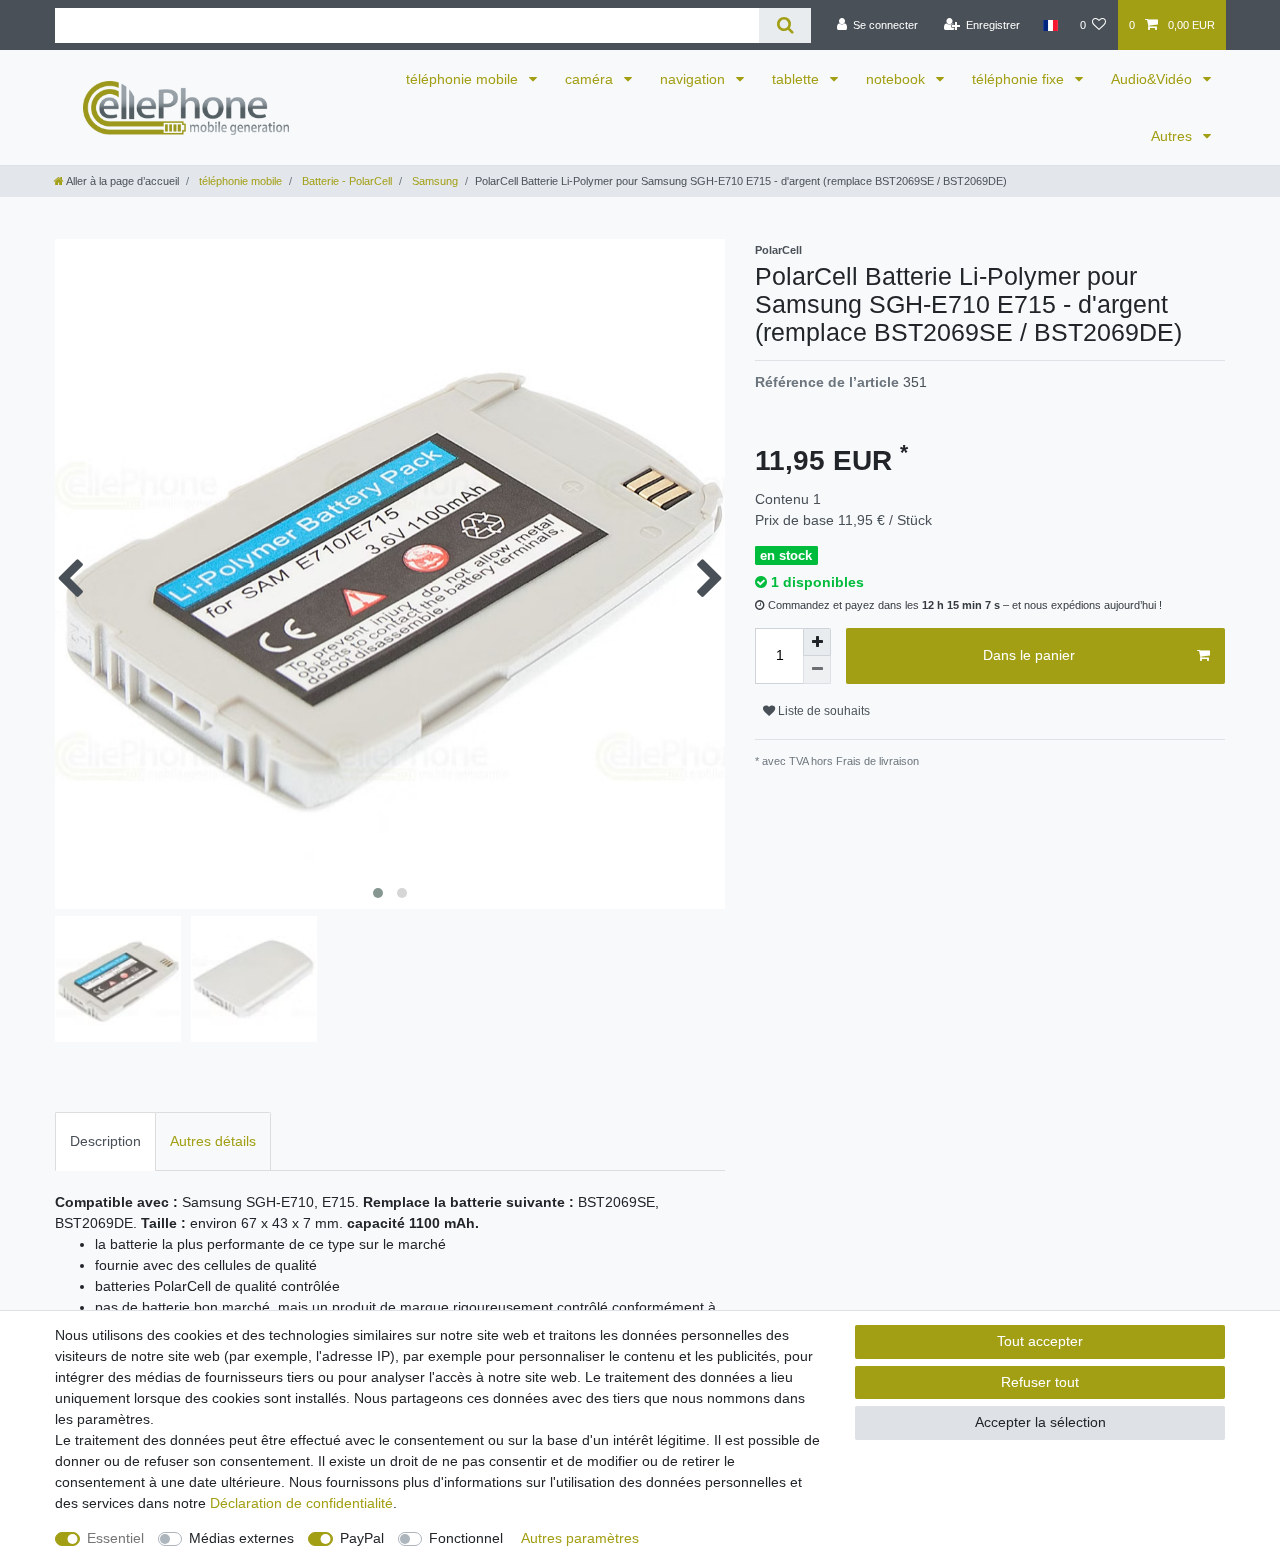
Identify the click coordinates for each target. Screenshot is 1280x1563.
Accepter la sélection (1040, 1422)
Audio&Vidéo (1153, 79)
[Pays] (1049, 25)
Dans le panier (1029, 655)
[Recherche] (784, 25)
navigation (694, 79)
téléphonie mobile (464, 79)
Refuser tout (1040, 1382)
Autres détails (213, 1141)
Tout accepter (1040, 1341)
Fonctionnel (466, 1538)
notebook (897, 79)
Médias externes (241, 1538)
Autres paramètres (580, 1538)
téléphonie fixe (1020, 79)
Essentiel (115, 1538)
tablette (797, 79)
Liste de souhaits (822, 711)
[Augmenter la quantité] (817, 642)
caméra (591, 79)
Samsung (433, 181)
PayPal (362, 1538)
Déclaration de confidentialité (301, 1503)
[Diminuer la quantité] (817, 670)
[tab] (105, 1141)
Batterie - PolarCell (345, 181)
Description (105, 1141)
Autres (1173, 136)
